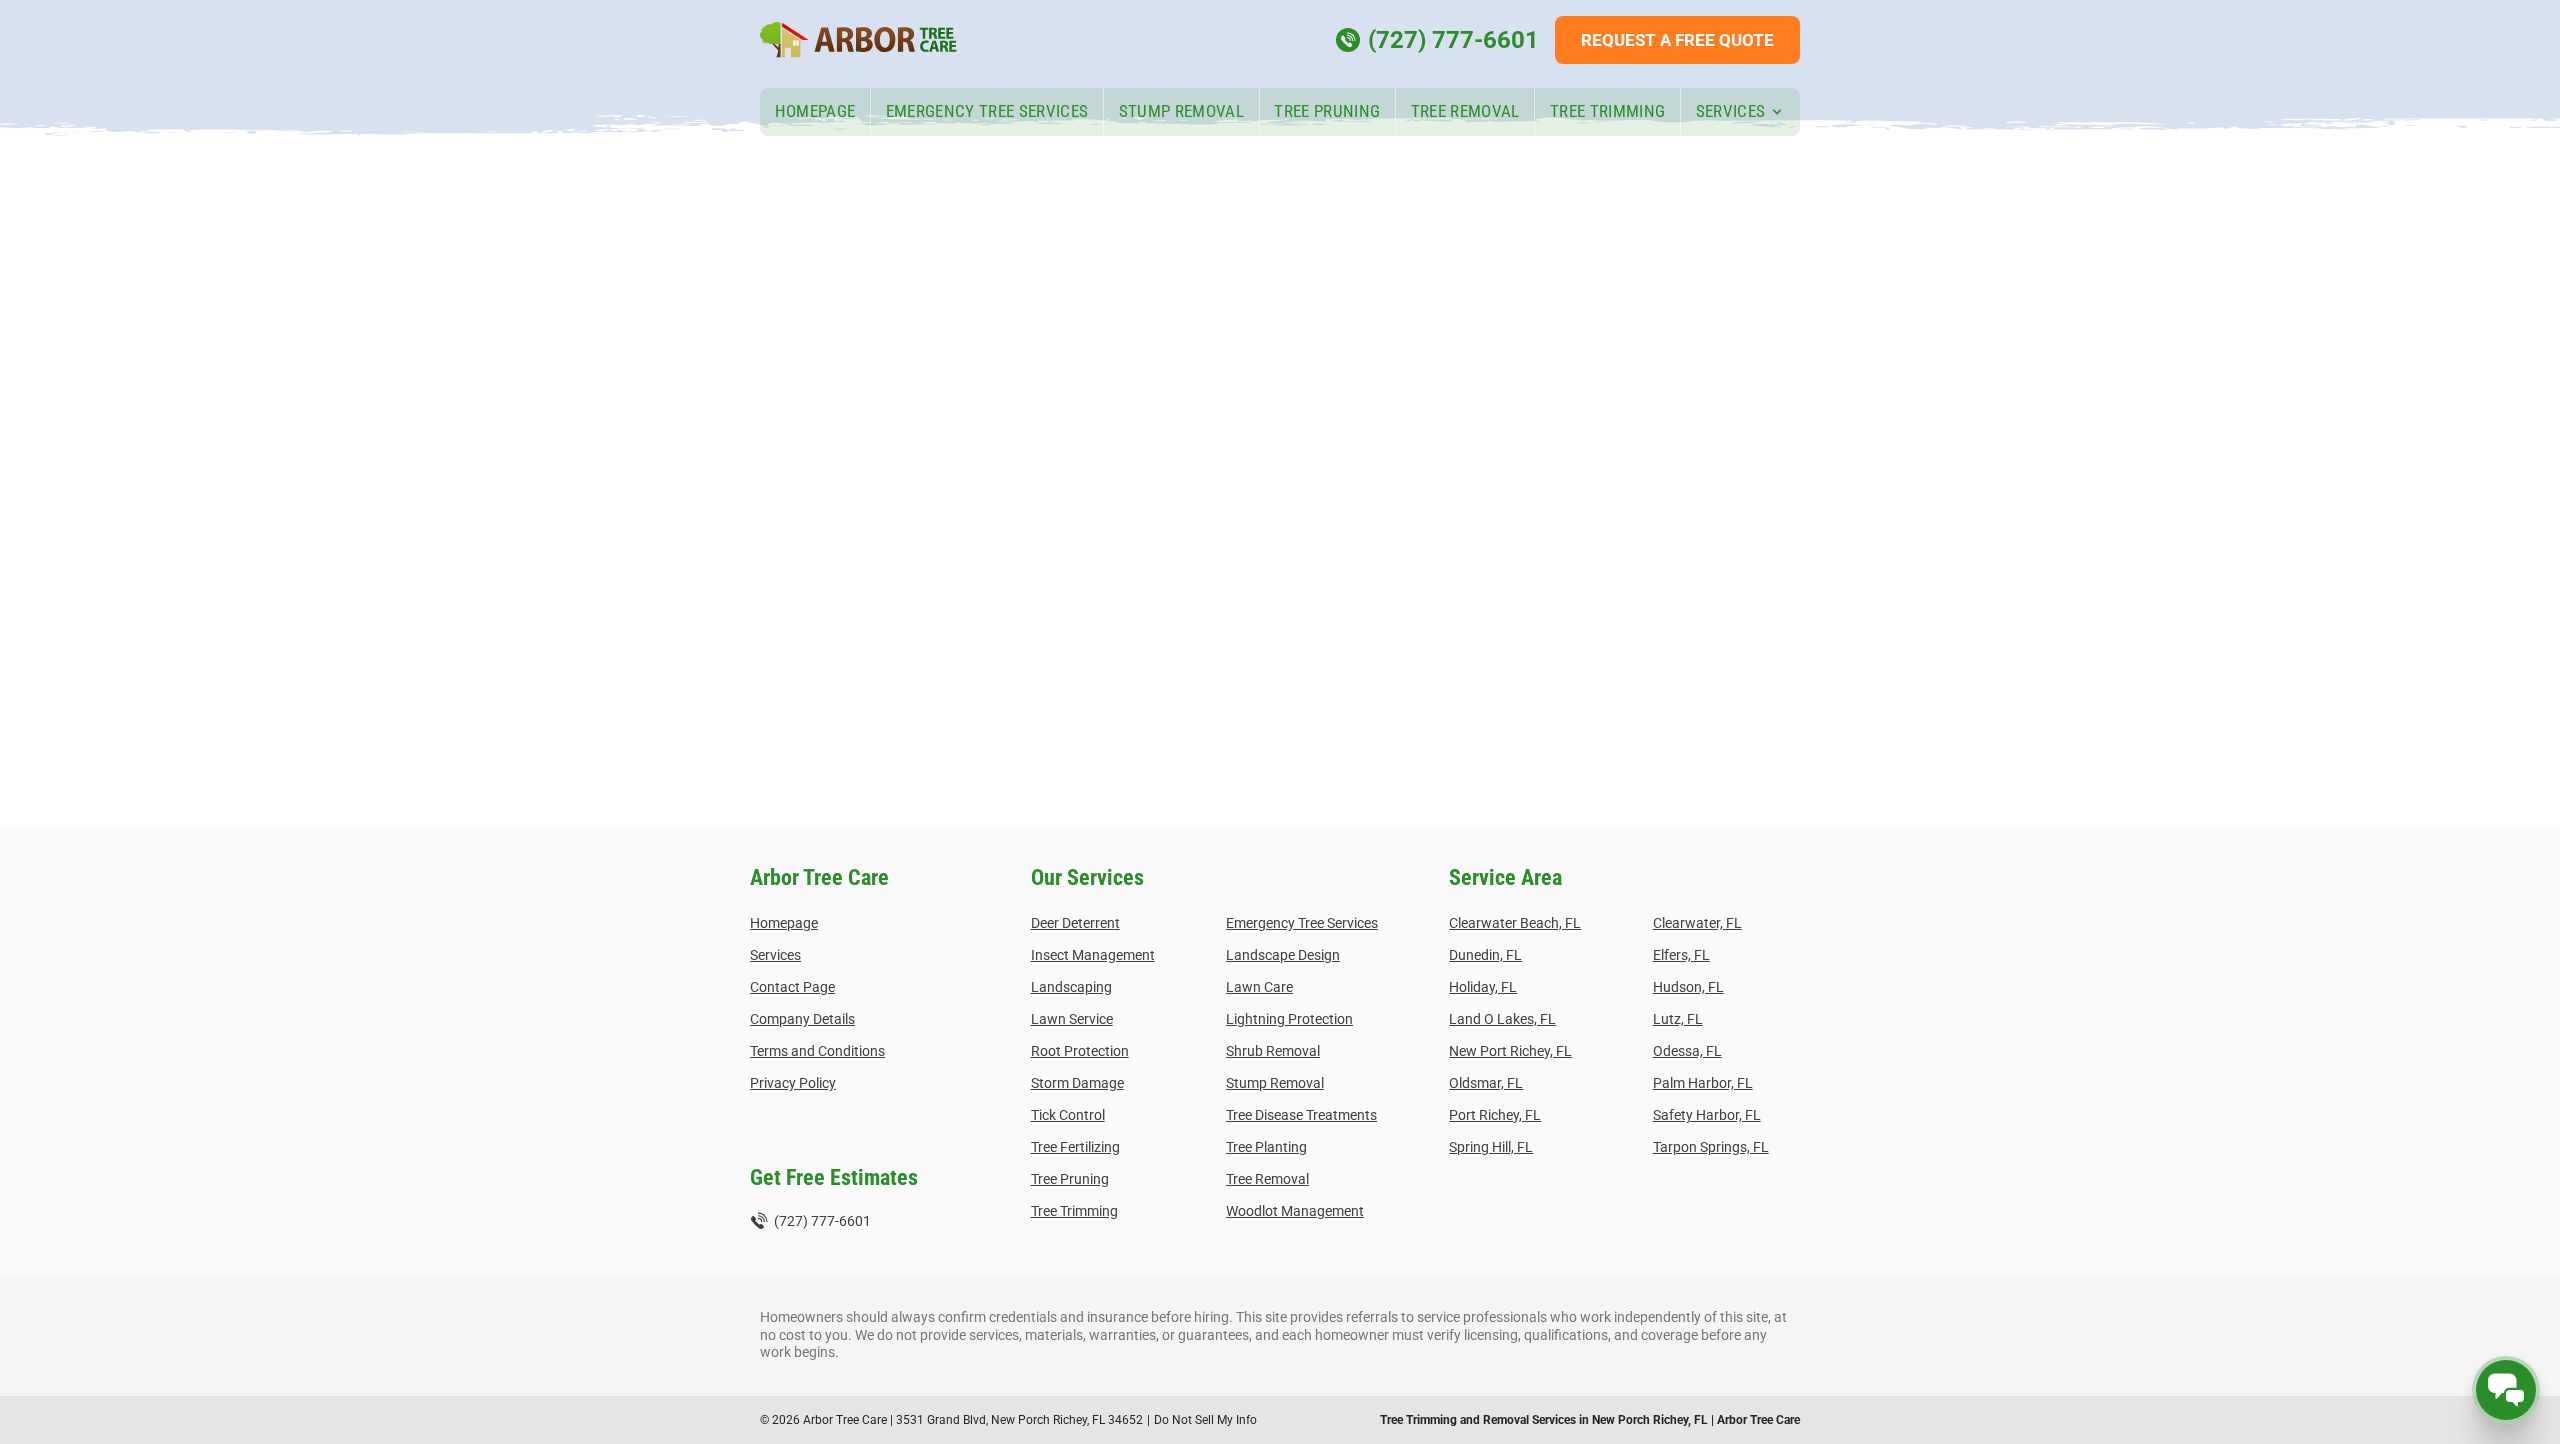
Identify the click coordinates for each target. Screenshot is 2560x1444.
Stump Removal (1181, 111)
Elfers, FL (1681, 955)
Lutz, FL (1678, 1019)
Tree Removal (1465, 111)
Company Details (802, 1019)
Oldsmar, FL (1486, 1083)
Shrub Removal (1273, 1051)
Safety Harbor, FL (1707, 1115)
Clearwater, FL (1697, 923)
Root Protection (1080, 1051)
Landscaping (1071, 987)
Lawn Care (1259, 987)
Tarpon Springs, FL (1711, 1147)
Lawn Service (1072, 1019)
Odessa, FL (1687, 1051)
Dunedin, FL (1485, 955)
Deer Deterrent (1075, 923)
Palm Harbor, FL (1703, 1083)
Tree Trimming (1607, 111)
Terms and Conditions (817, 1051)
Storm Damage (1077, 1083)
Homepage (815, 111)
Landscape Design (1283, 955)
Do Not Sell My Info (1205, 1420)
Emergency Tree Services (987, 111)
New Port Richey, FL (1510, 1051)
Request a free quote (1677, 40)
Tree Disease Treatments (1301, 1115)
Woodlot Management (1295, 1211)
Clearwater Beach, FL (1515, 923)
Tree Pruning (1327, 111)
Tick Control (1068, 1115)
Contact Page (792, 987)
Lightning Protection (1289, 1019)
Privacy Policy (793, 1083)
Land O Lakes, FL (1502, 1019)
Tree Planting (1266, 1147)
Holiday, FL (1483, 987)
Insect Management (1093, 955)
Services (1731, 111)
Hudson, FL (1688, 987)
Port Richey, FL (1495, 1115)
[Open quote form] (2506, 1390)
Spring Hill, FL (1491, 1147)
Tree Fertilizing (1075, 1147)
